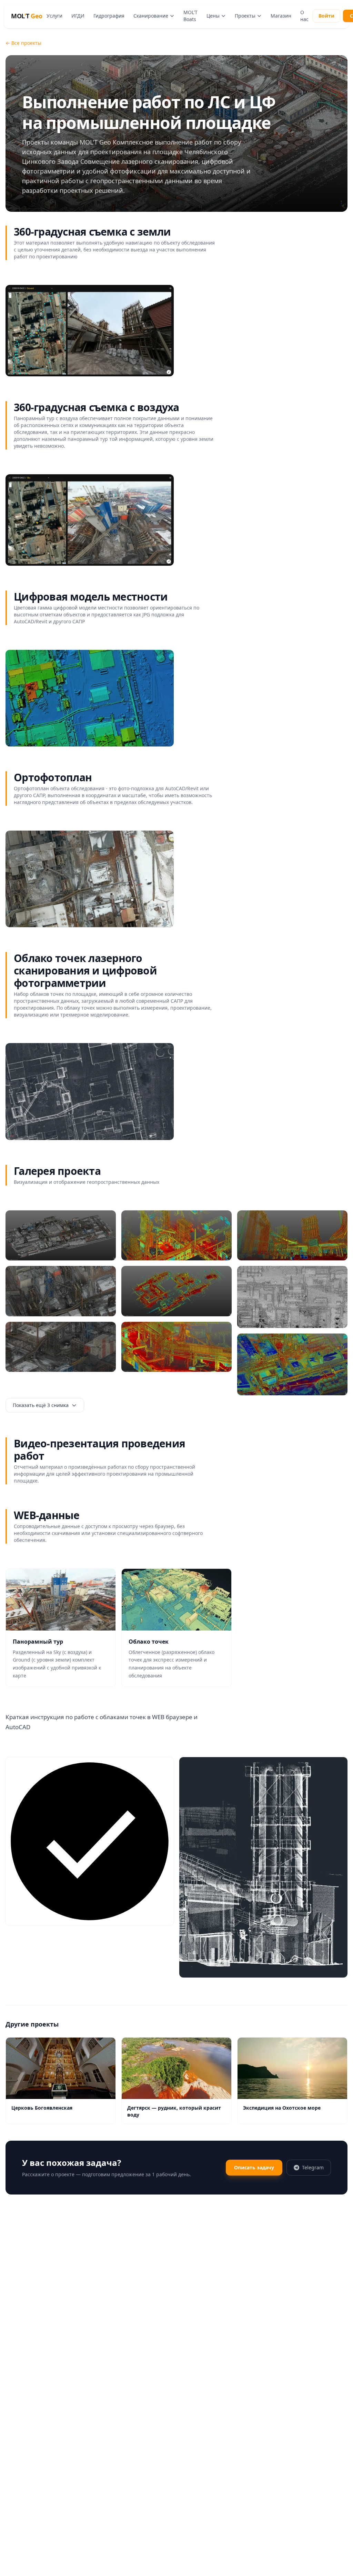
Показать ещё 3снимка (41, 1405)
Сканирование (151, 16)
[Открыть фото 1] (90, 331)
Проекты (245, 16)
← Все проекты (23, 43)
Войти (326, 16)
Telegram (313, 2167)
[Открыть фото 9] (292, 1364)
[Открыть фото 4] (176, 1235)
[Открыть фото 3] (61, 1347)
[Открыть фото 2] (61, 1291)
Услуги (54, 16)
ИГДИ (78, 16)
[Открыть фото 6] (176, 1347)
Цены (213, 16)
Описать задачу (254, 2167)
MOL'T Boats (190, 16)
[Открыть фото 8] (292, 1297)
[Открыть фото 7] (292, 1235)
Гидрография (109, 16)
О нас (304, 16)
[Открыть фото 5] (176, 1291)
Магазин (281, 16)
